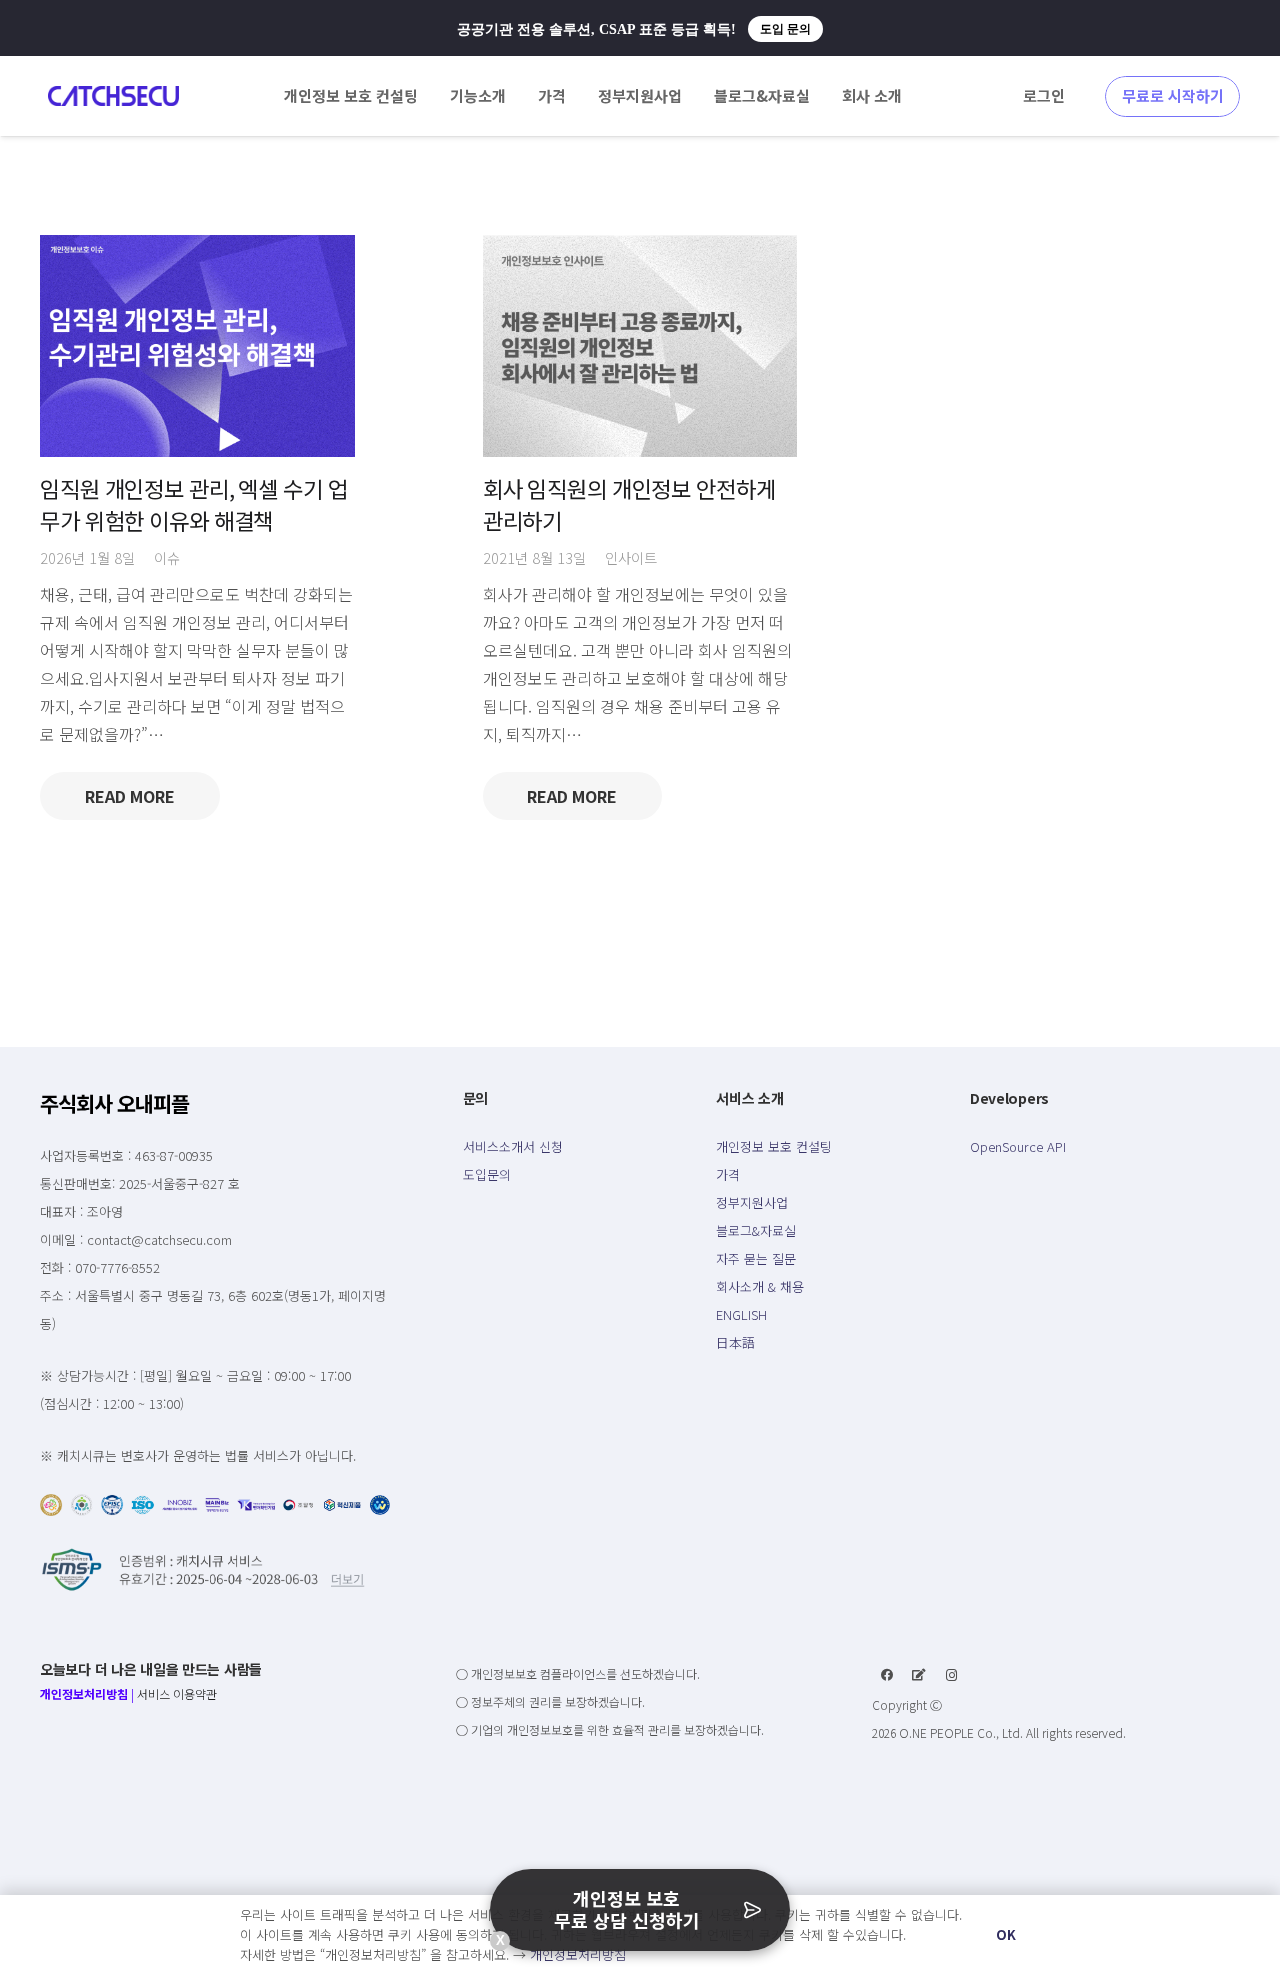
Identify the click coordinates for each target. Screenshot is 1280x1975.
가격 (728, 1174)
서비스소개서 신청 (513, 1146)
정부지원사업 (752, 1202)
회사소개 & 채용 (760, 1286)
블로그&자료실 (756, 1230)
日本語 (735, 1342)
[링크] (113, 96)
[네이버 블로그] (919, 1675)
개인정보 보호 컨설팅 (774, 1146)
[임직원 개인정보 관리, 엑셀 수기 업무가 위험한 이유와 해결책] (197, 346)
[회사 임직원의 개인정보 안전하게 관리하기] (640, 346)
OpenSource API (1018, 1146)
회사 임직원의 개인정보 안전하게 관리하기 (629, 503)
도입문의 (487, 1174)
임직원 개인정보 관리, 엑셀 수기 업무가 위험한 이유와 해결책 (194, 503)
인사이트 (631, 557)
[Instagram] (952, 1675)
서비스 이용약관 (177, 1693)
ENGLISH (741, 1314)
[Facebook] (887, 1675)
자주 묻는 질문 (756, 1258)
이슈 (167, 557)
